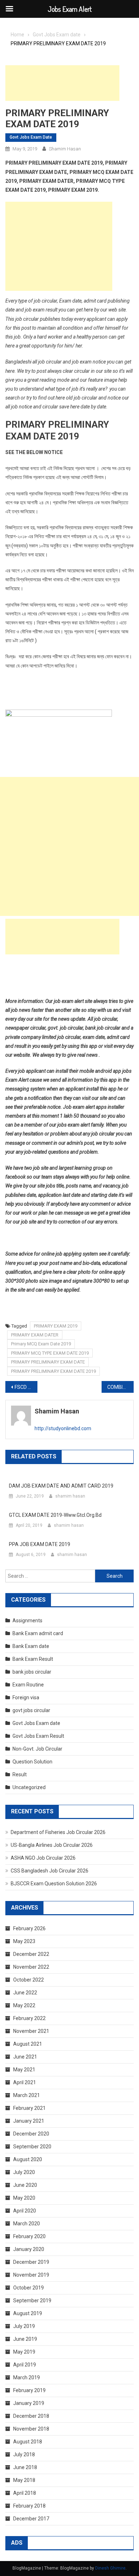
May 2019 (24, 2352)
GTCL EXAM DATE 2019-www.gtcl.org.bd (55, 1515)
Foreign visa (26, 1697)
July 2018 (24, 2454)
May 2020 (24, 2198)
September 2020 (32, 2147)
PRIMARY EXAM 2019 (56, 1326)
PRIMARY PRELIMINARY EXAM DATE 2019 (53, 1371)
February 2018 (29, 2506)
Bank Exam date (31, 1646)
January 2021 (29, 2121)
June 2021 (25, 2057)
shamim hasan (65, 149)
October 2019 (29, 2288)
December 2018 (31, 2416)
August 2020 (28, 2159)
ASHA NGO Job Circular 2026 (43, 1858)
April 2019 (25, 2365)
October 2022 (29, 1980)
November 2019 (31, 2275)
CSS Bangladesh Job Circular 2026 (50, 1871)
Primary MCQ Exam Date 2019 (41, 1344)
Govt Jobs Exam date (31, 137)
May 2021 (24, 2070)
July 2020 (24, 2172)
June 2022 (25, 1993)
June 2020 (25, 2185)
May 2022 (24, 2005)
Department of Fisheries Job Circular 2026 (58, 1832)
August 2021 (28, 2044)
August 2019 (28, 2313)
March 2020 (27, 2224)
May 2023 (24, 1941)
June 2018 (25, 2467)
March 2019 (27, 2377)
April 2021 (25, 2082)
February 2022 (29, 2018)
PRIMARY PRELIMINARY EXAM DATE (48, 1362)
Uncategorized (29, 1787)
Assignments (27, 1621)
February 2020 (29, 2236)
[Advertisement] (62, 83)
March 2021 (27, 2095)
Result (20, 1774)
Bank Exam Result (33, 1659)
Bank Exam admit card (38, 1633)
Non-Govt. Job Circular (37, 1749)
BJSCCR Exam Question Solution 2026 (54, 1884)
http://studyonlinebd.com (63, 1428)
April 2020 (25, 2211)
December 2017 (31, 2519)
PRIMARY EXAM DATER (35, 1335)
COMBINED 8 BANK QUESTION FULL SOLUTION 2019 (120, 1387)
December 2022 (31, 1954)
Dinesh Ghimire (110, 2568)
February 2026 (29, 1928)
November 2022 (31, 1967)
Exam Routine (28, 1685)
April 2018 (25, 2493)
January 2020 (29, 2249)
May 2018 (24, 2480)
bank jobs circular (32, 1672)
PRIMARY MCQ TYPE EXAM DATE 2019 (50, 1353)
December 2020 (31, 2134)
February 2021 (29, 2108)
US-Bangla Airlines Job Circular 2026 (52, 1845)
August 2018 (28, 2442)
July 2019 (24, 2326)
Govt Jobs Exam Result (38, 1736)
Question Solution (32, 1762)
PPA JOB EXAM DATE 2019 (40, 1544)
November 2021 (31, 2031)
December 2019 (31, 2262)
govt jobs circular (31, 1710)
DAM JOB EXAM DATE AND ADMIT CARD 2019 (61, 1486)
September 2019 (32, 2301)
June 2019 (25, 2339)
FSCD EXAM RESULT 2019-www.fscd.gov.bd (26, 1387)
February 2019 (29, 2390)
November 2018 (31, 2429)
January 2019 (29, 2403)
